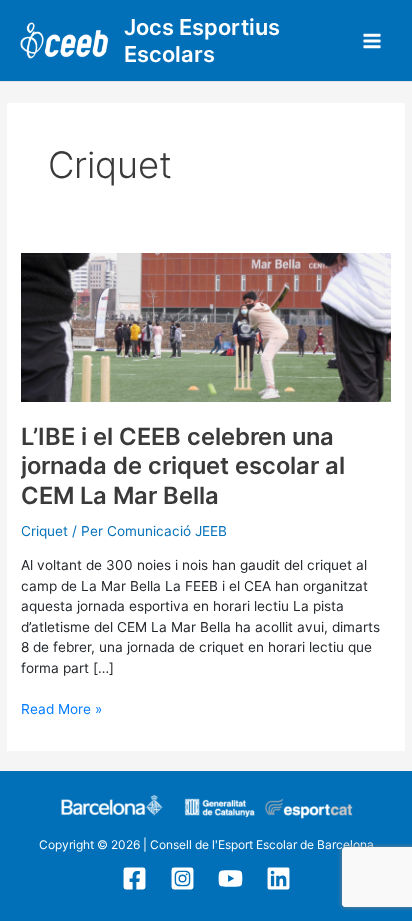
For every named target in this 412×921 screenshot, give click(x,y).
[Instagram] (182, 878)
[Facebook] (134, 878)
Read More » (61, 708)
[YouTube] (230, 878)
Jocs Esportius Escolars (202, 40)
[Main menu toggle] (372, 40)
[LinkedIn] (278, 878)
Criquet (44, 531)
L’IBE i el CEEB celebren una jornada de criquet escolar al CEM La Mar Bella (183, 465)
